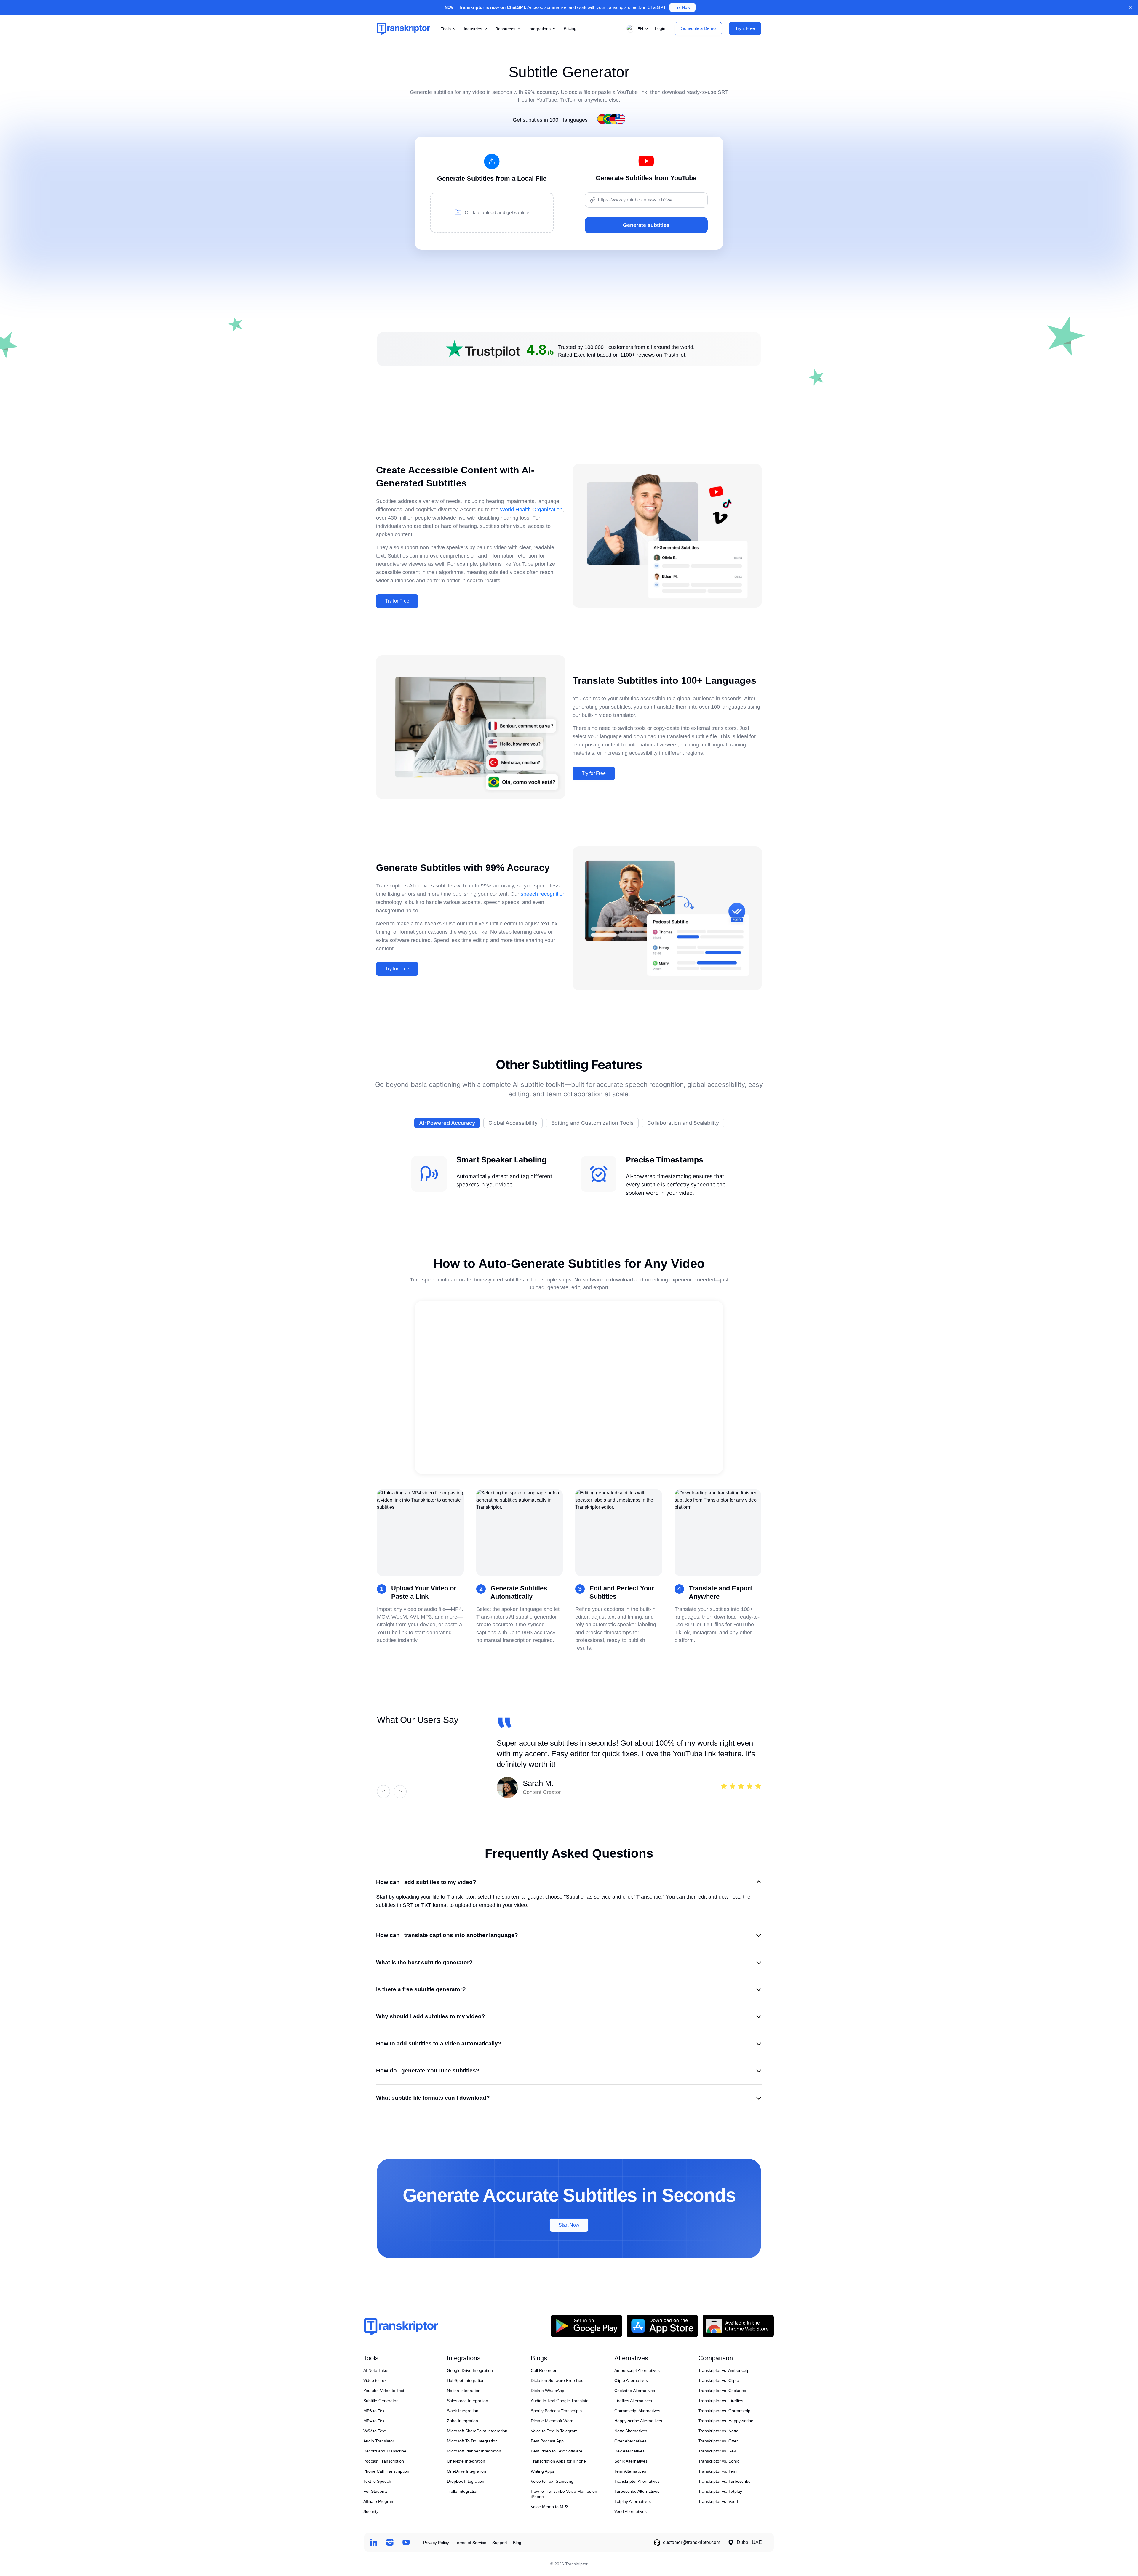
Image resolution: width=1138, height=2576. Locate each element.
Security (371, 2511)
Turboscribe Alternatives (637, 2491)
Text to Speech (377, 2481)
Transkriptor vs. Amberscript (724, 2370)
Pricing (570, 28)
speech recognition (543, 894)
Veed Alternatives (630, 2511)
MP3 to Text (374, 2411)
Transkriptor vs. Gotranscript (725, 2411)
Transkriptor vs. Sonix (719, 2461)
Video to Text (375, 2380)
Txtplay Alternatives (633, 2501)
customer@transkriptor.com (692, 2542)
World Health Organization (531, 510)
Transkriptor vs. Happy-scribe (726, 2421)
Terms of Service (471, 2543)
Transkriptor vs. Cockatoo (722, 2391)
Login (660, 28)
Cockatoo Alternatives (635, 2391)
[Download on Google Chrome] (738, 2326)
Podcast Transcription (384, 2461)
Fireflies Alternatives (633, 2401)
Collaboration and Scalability (683, 1123)
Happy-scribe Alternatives (638, 2421)
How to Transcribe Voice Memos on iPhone (564, 2494)
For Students (375, 2491)
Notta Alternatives (631, 2431)
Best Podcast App (547, 2441)
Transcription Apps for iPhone (558, 2461)
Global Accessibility (513, 1123)
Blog (517, 2543)
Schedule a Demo (698, 28)
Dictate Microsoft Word (552, 2421)
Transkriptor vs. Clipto (719, 2380)
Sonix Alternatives (631, 2461)
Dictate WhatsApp (548, 2391)
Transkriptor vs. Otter (718, 2441)
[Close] (1130, 7)
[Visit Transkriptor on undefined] (374, 2542)
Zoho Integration (462, 2421)
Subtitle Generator (381, 2401)
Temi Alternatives (630, 2471)
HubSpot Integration (466, 2380)
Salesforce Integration (467, 2401)
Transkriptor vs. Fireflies (721, 2401)
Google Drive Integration (470, 2370)
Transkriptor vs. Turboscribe (724, 2481)
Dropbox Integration (466, 2481)
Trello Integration (463, 2491)
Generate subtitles (646, 225)
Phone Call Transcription (386, 2471)
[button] (636, 29)
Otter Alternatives (630, 2441)
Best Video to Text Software (557, 2451)
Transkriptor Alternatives (637, 2481)
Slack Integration (463, 2411)
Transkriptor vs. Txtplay (720, 2491)
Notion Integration (464, 2391)
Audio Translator (379, 2441)
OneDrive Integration (466, 2471)
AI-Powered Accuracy (447, 1123)
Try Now (683, 7)
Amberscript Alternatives (637, 2370)
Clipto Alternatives (631, 2380)
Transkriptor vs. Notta (718, 2431)
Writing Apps (542, 2471)
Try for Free (397, 601)
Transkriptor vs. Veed (718, 2501)
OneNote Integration (466, 2461)
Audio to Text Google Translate (560, 2401)
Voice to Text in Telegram (554, 2431)
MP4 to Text (374, 2421)
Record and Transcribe (385, 2451)
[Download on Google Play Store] (586, 2326)
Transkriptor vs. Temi (718, 2471)
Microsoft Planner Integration (474, 2451)
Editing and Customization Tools (592, 1123)
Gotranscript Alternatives (637, 2411)
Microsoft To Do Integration (472, 2441)
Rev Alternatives (629, 2451)
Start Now (569, 2225)
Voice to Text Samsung (552, 2481)
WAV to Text (374, 2431)
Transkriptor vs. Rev (717, 2451)
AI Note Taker (376, 2370)
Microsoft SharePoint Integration (477, 2431)
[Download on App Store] (662, 2326)
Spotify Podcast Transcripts (556, 2411)
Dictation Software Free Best (558, 2380)
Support (500, 2543)
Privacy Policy (436, 2543)
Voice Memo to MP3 (550, 2507)
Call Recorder (544, 2370)
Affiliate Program (379, 2501)
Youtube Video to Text (384, 2391)
